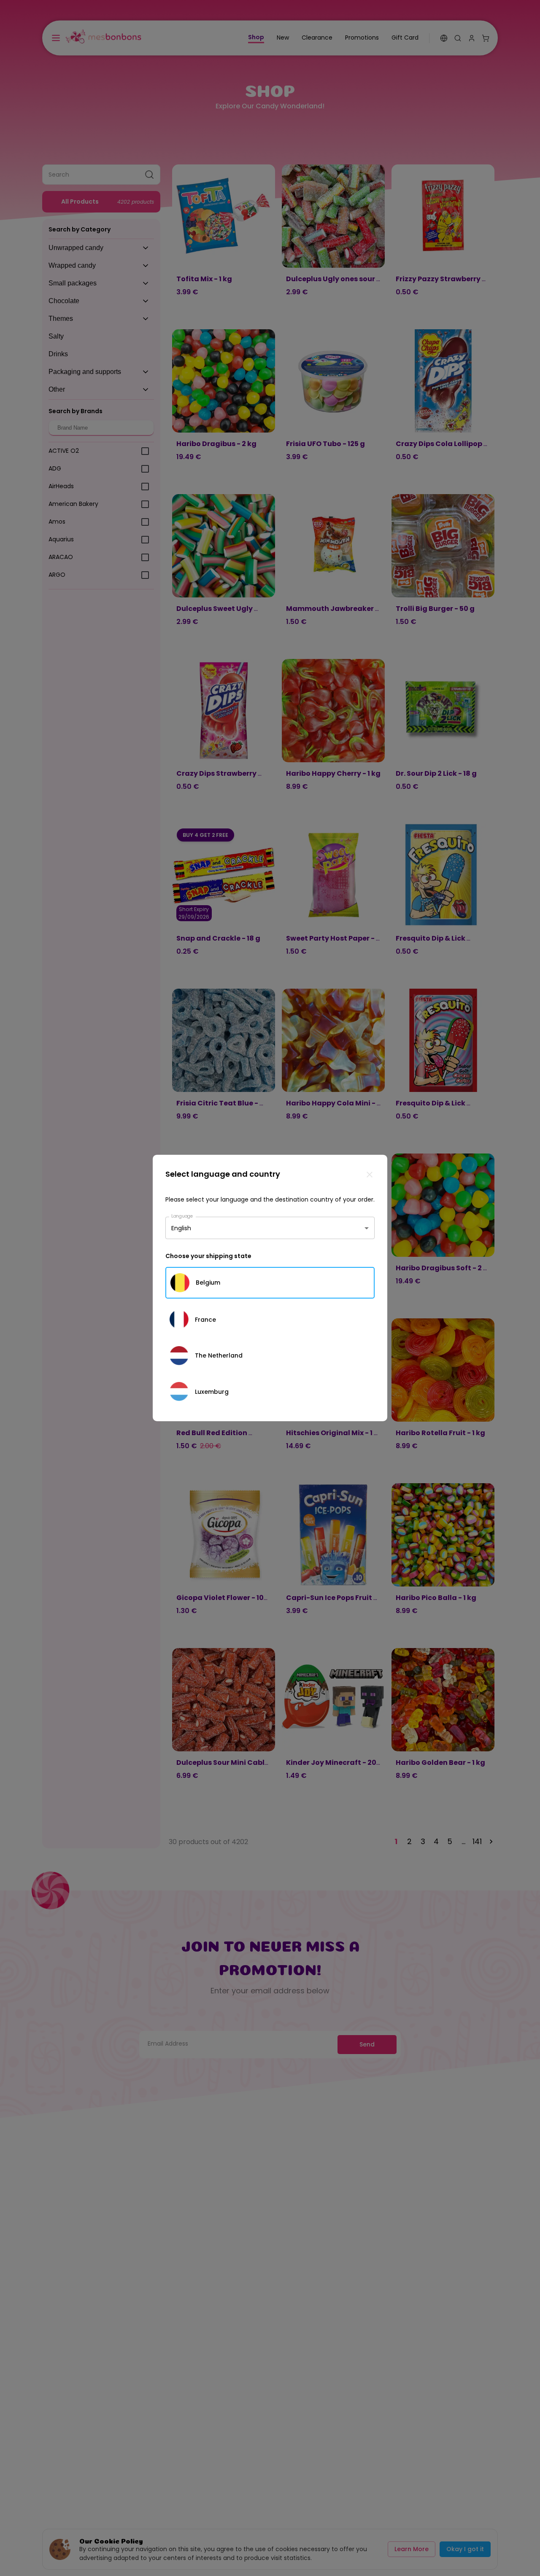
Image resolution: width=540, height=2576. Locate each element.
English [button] (181, 1228)
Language (182, 1216)
